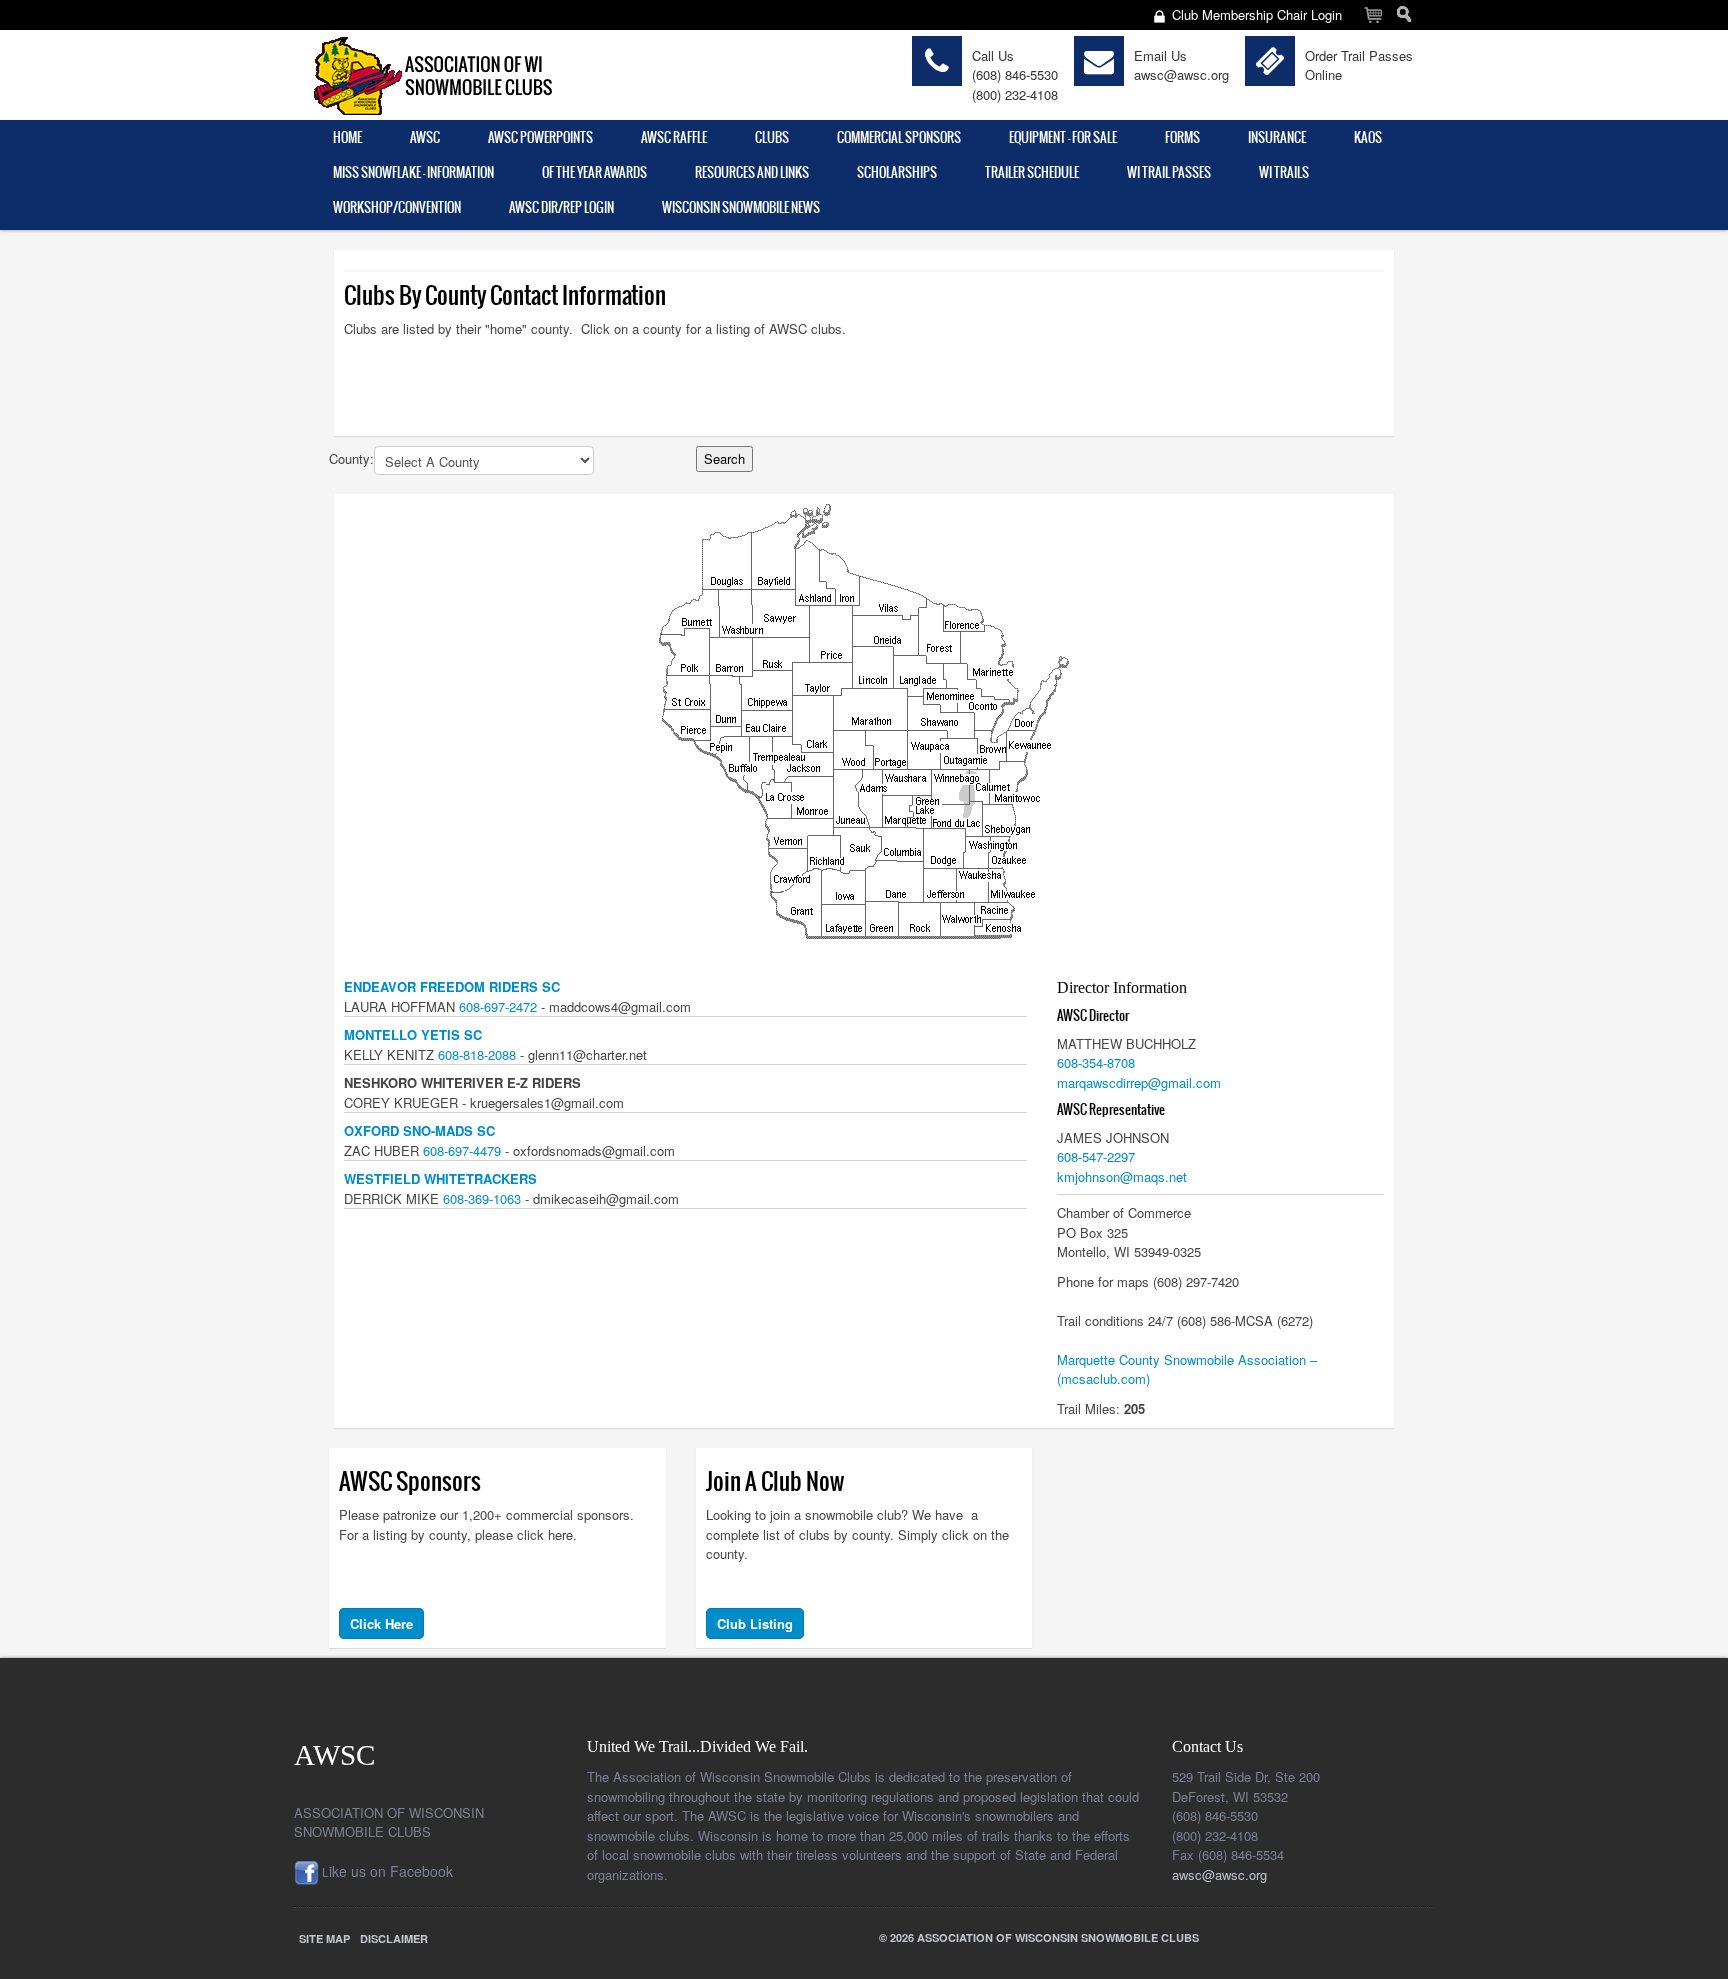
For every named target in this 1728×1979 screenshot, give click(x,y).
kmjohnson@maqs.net (1122, 1176)
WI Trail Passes (1169, 172)
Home (347, 137)
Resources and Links (752, 172)
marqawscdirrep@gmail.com (1139, 1082)
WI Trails (1284, 172)
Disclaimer (394, 1938)
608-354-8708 (1096, 1062)
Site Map (324, 1938)
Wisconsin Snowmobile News (741, 207)
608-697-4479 (462, 1150)
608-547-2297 (1096, 1156)
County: (351, 458)
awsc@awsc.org (1181, 74)
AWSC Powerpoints (540, 137)
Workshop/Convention (397, 207)
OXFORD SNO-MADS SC (419, 1130)
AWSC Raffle (674, 137)
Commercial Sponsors (899, 137)
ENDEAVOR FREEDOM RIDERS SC (452, 986)
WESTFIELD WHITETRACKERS (440, 1178)
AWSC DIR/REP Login (561, 207)
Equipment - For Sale (1063, 137)
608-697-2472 (498, 1006)
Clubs (772, 137)
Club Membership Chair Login (1257, 14)
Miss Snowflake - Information (413, 172)
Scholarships (897, 172)
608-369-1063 (482, 1198)
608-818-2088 (477, 1054)
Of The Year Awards (594, 172)
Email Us (1160, 55)
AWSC (425, 137)
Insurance (1277, 137)
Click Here (381, 1623)
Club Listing (755, 1623)
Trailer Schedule (1032, 172)
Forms (1182, 137)
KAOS (1368, 137)
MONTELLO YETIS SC (413, 1034)
